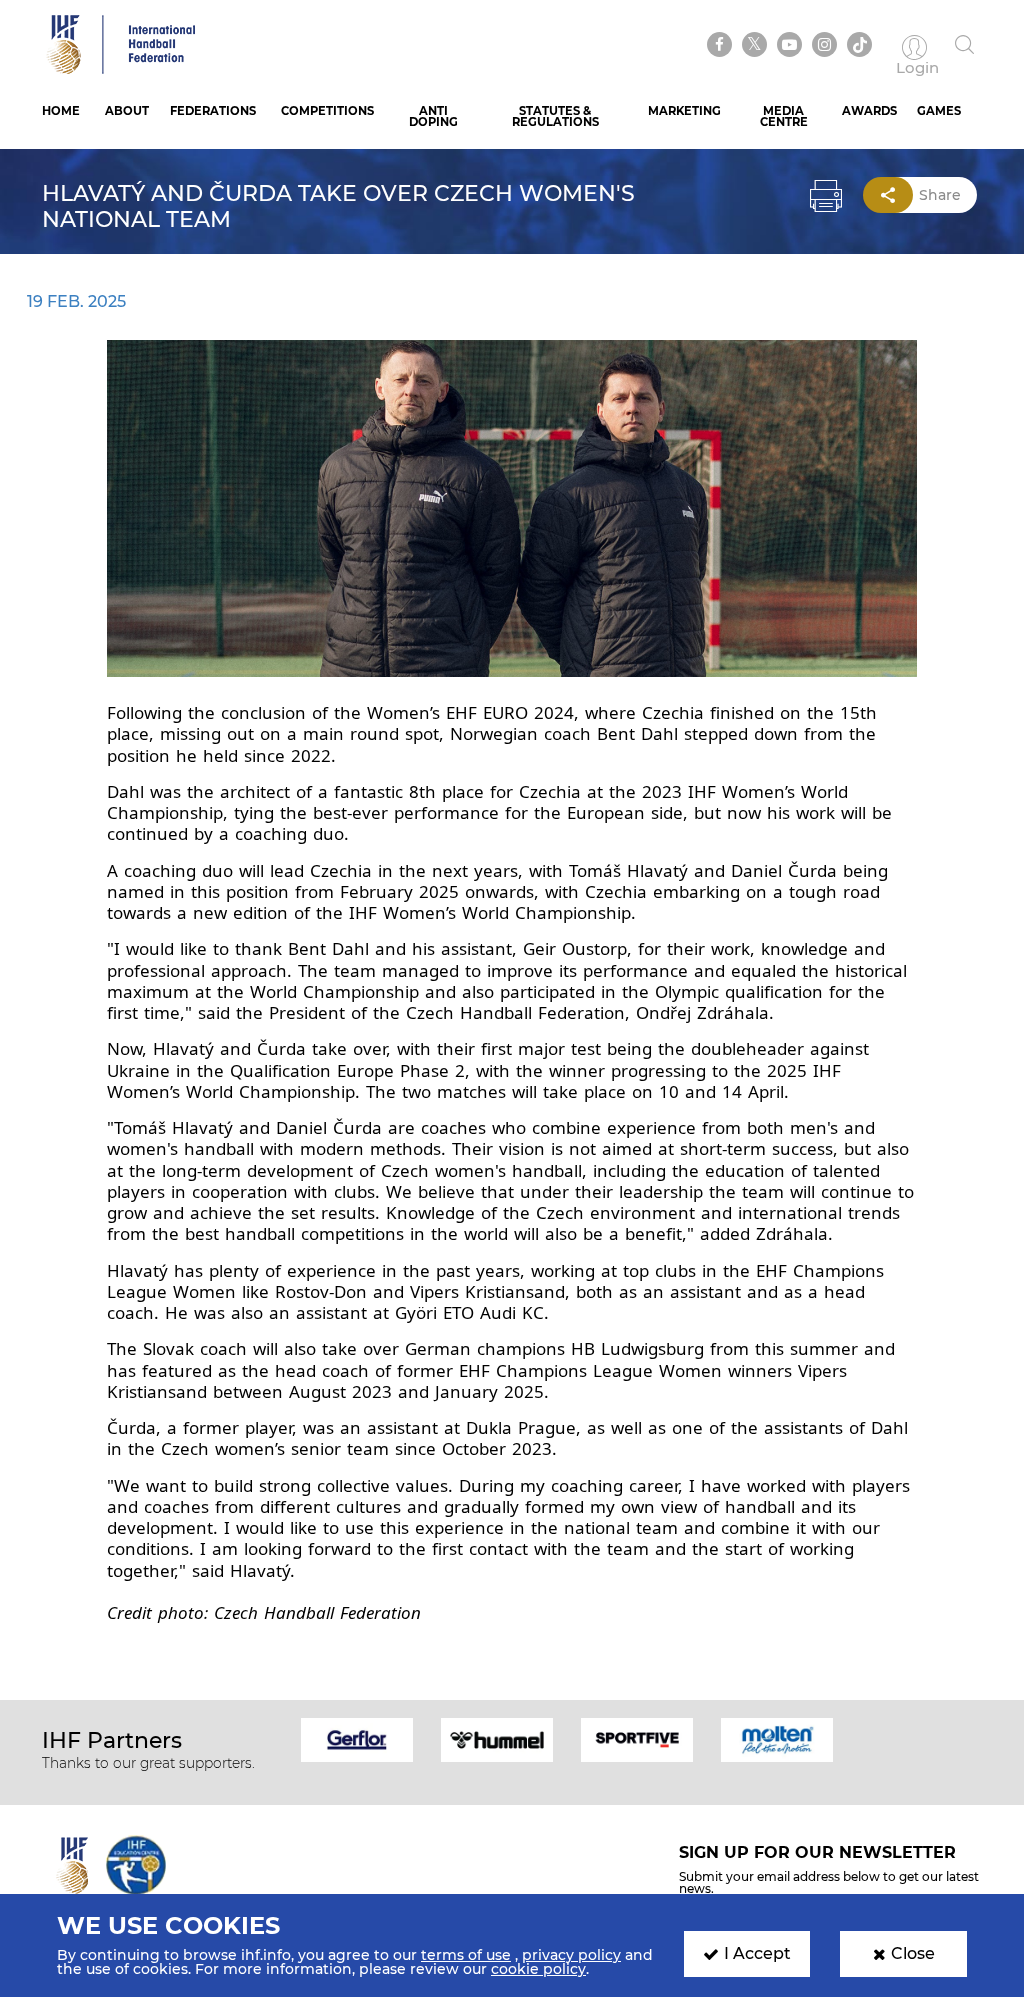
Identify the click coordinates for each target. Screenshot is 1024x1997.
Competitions (327, 111)
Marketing (684, 111)
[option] (357, 1739)
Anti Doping (433, 116)
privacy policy (571, 1955)
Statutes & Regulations (555, 116)
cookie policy (538, 1969)
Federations (213, 111)
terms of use (466, 1955)
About (127, 111)
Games (939, 111)
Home (61, 111)
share (940, 195)
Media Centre (784, 116)
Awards (869, 111)
